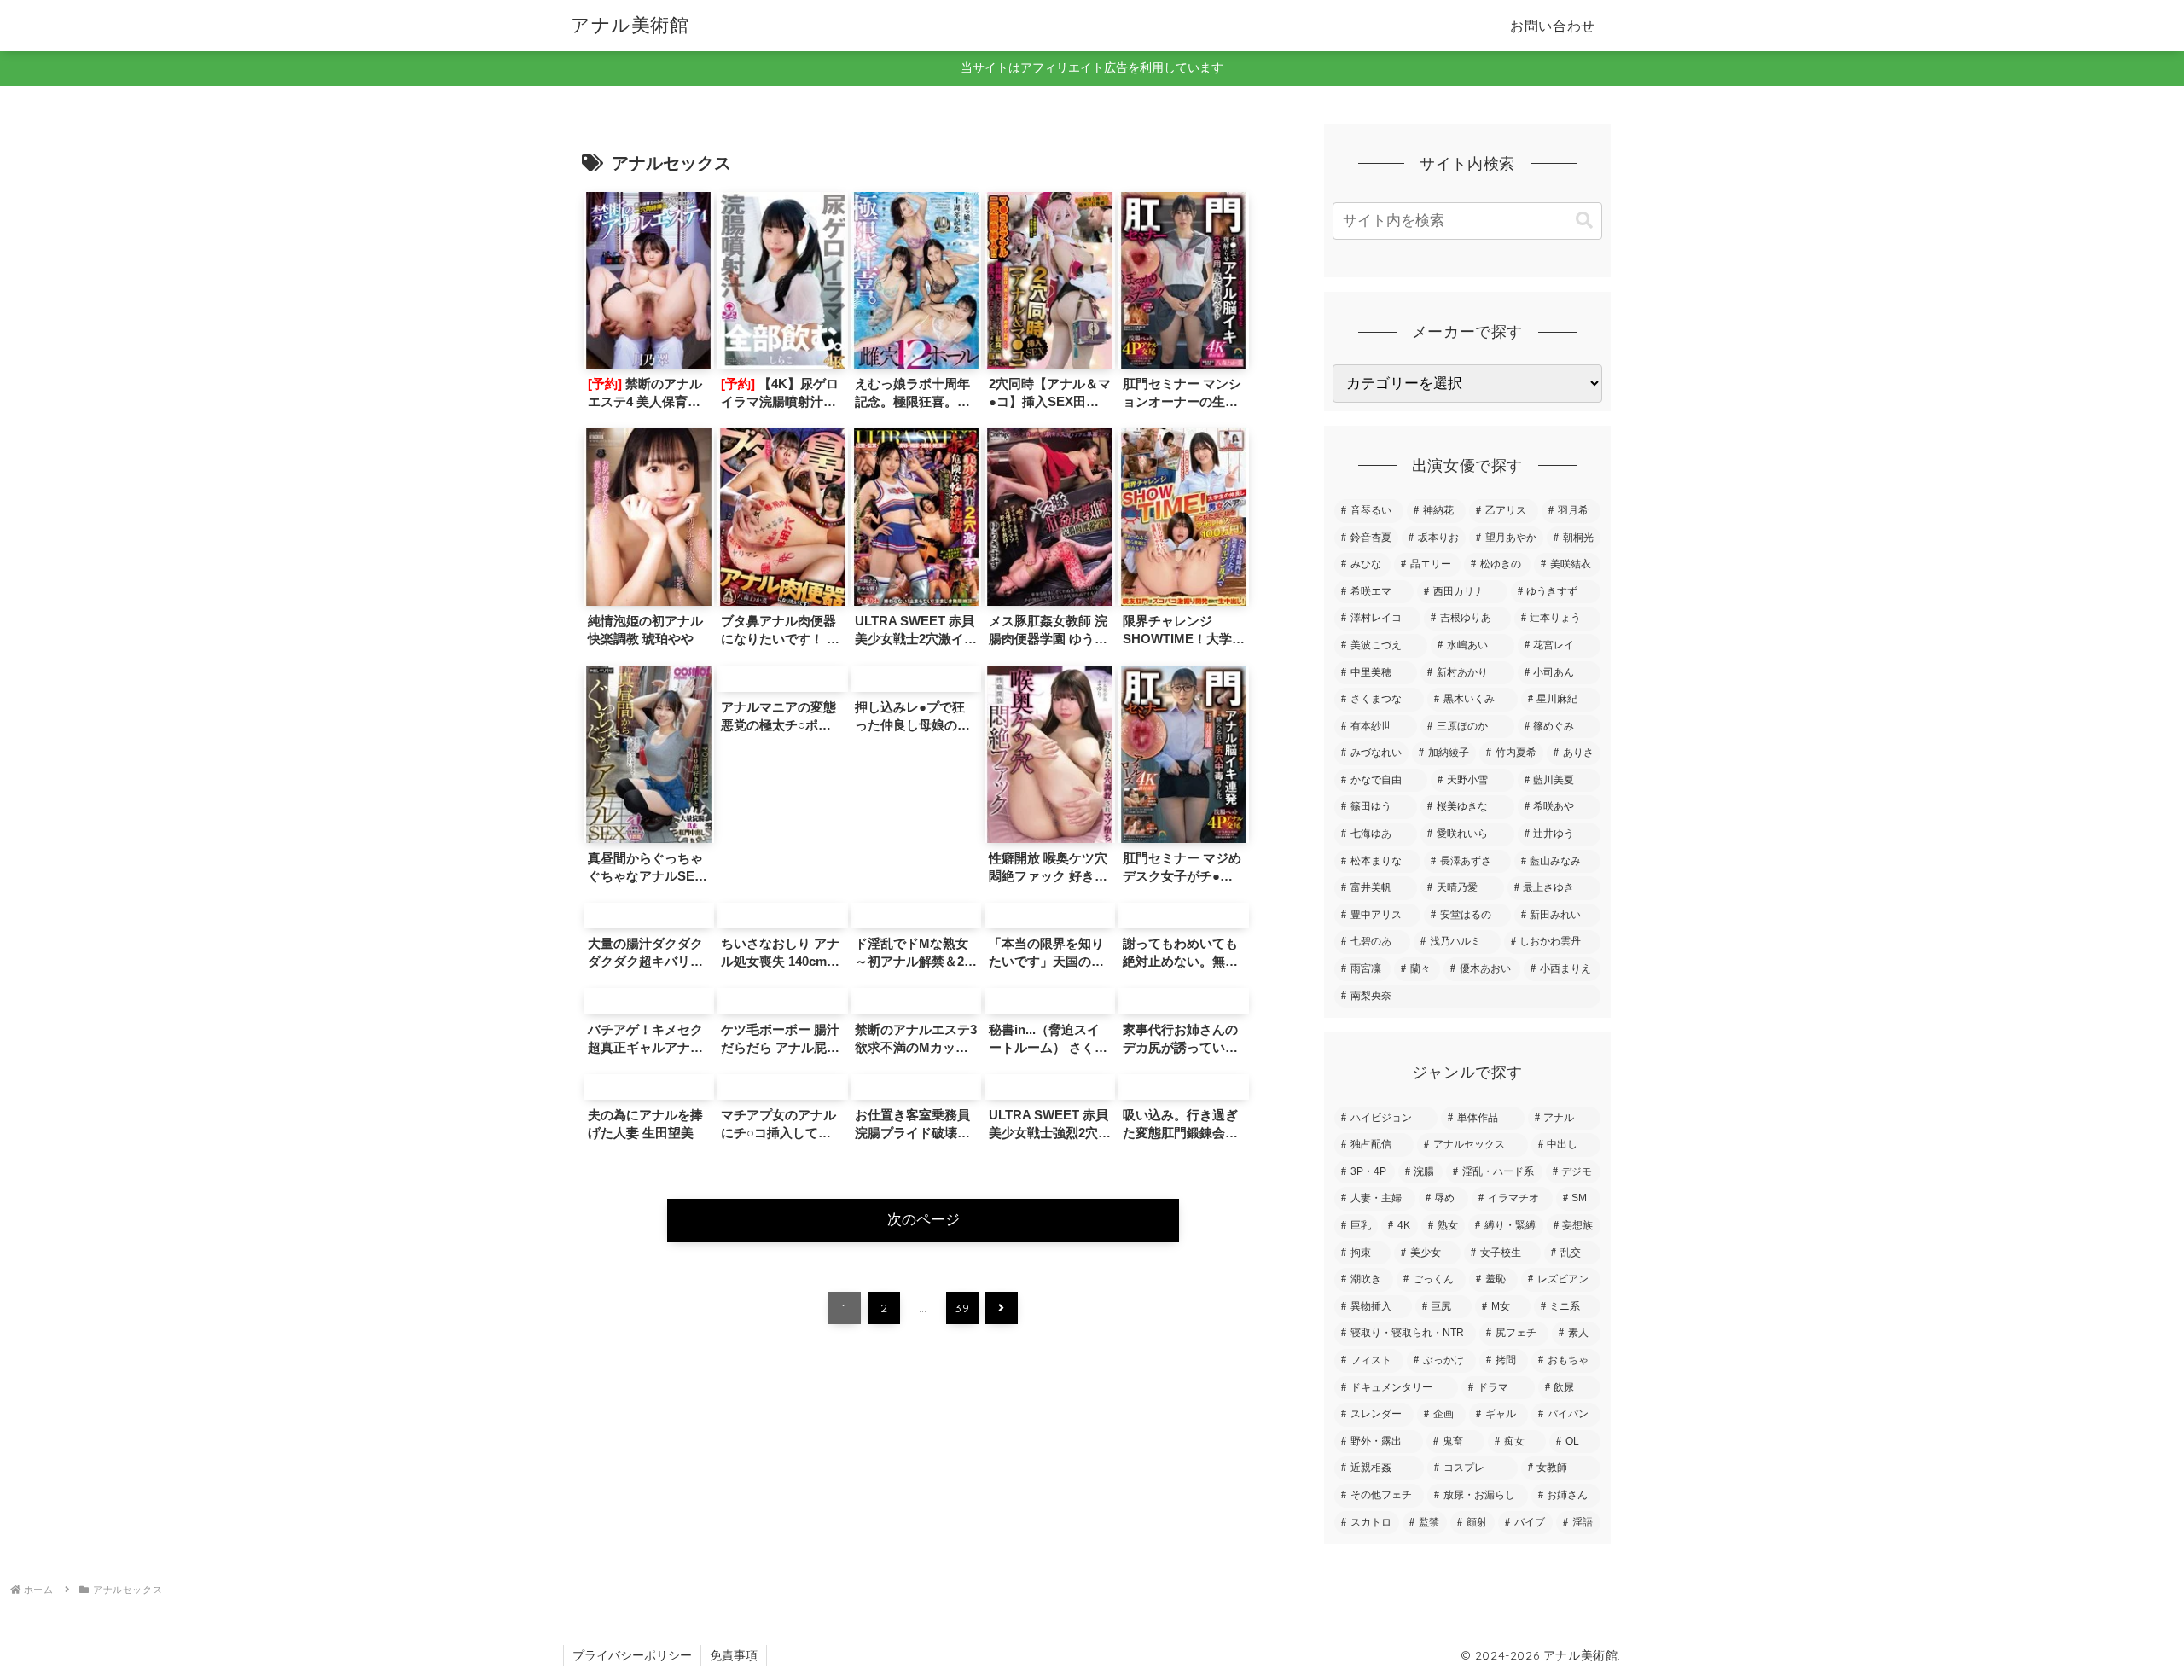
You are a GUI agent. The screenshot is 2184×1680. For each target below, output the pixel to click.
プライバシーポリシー (632, 1655)
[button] (1584, 221)
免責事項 (734, 1655)
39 (962, 1308)
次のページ (924, 1220)
